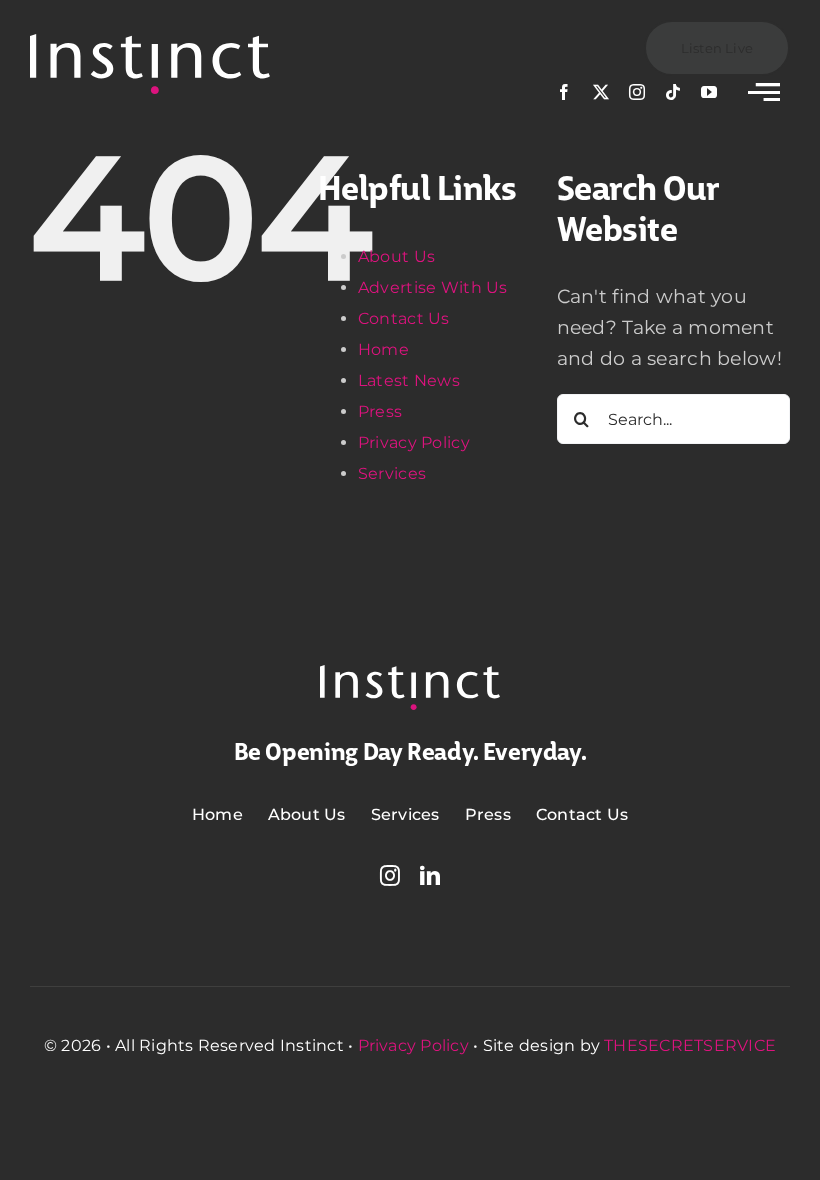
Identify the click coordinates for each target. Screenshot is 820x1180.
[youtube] (709, 92)
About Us (396, 256)
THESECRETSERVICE (690, 1045)
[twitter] (601, 92)
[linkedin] (430, 876)
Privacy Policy (414, 442)
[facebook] (564, 92)
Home (383, 349)
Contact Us (404, 318)
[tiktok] (673, 92)
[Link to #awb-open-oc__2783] (764, 92)
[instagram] (637, 92)
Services (392, 473)
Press (380, 411)
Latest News (409, 380)
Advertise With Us (433, 287)
